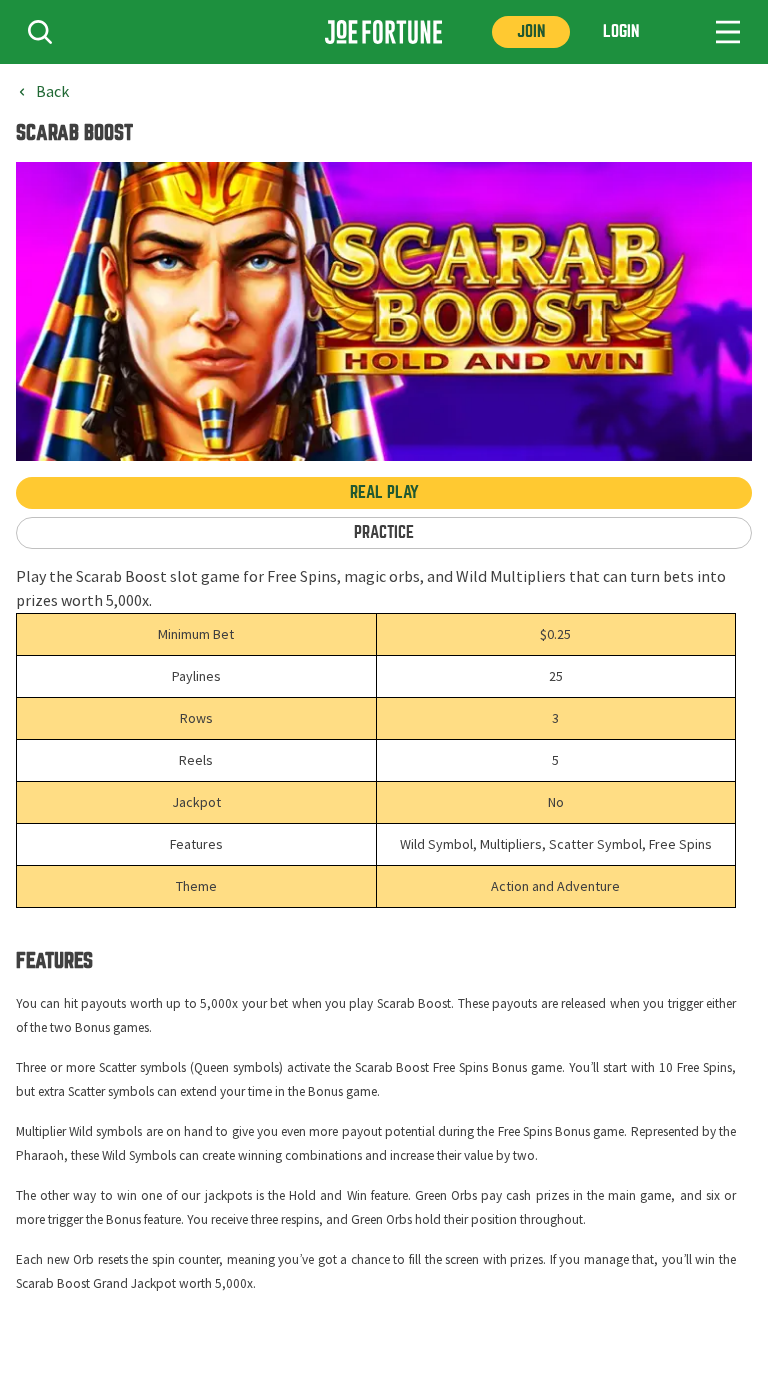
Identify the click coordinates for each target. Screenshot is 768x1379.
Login (621, 31)
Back (52, 92)
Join (531, 31)
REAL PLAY (384, 492)
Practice (384, 532)
